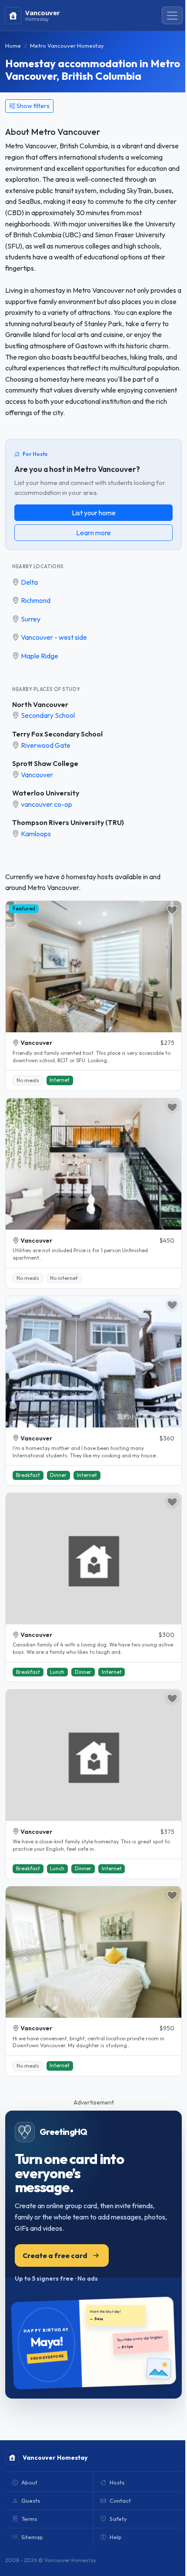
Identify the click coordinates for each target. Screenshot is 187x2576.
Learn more (93, 533)
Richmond (36, 600)
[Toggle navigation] (172, 16)
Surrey (31, 619)
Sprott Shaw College (45, 763)
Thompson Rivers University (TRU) (68, 822)
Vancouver (37, 775)
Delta (29, 582)
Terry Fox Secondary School (57, 734)
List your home (94, 513)
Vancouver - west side (54, 637)
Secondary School (48, 715)
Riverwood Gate (46, 745)
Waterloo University (46, 793)
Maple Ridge (40, 656)
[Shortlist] (172, 910)
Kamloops (36, 834)
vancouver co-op (47, 804)
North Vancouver (40, 704)
